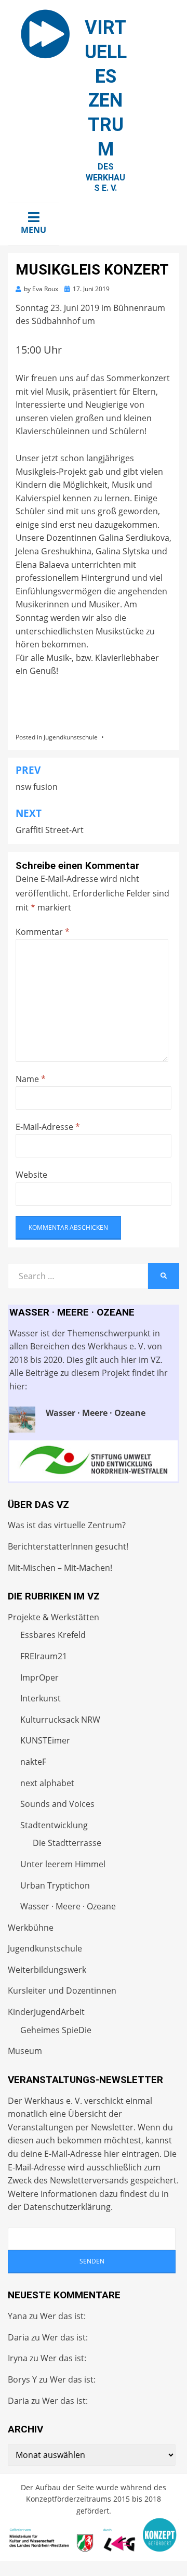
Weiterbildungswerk (47, 1970)
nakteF (33, 1762)
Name (31, 1079)
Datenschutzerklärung (67, 2207)
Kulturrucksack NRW (60, 1720)
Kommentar (43, 932)
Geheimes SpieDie (56, 2030)
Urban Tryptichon (55, 1885)
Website (31, 1175)
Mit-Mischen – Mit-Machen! (60, 1568)
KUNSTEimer (45, 1740)
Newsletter (112, 2127)
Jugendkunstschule (71, 737)
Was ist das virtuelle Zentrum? (67, 1525)
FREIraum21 (44, 1656)
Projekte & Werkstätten (54, 1617)
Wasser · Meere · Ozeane (68, 1906)
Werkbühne (31, 1928)
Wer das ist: (63, 2316)
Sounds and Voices (57, 1804)
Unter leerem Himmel (63, 1864)
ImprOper (39, 1677)
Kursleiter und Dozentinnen (62, 1990)
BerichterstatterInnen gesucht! (68, 1546)
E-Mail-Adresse (48, 1127)
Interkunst (41, 1698)
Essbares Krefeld (53, 1635)
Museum (25, 2051)
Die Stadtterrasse (67, 1843)
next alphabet (47, 1783)
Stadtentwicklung (54, 1825)
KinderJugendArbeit (46, 2012)
